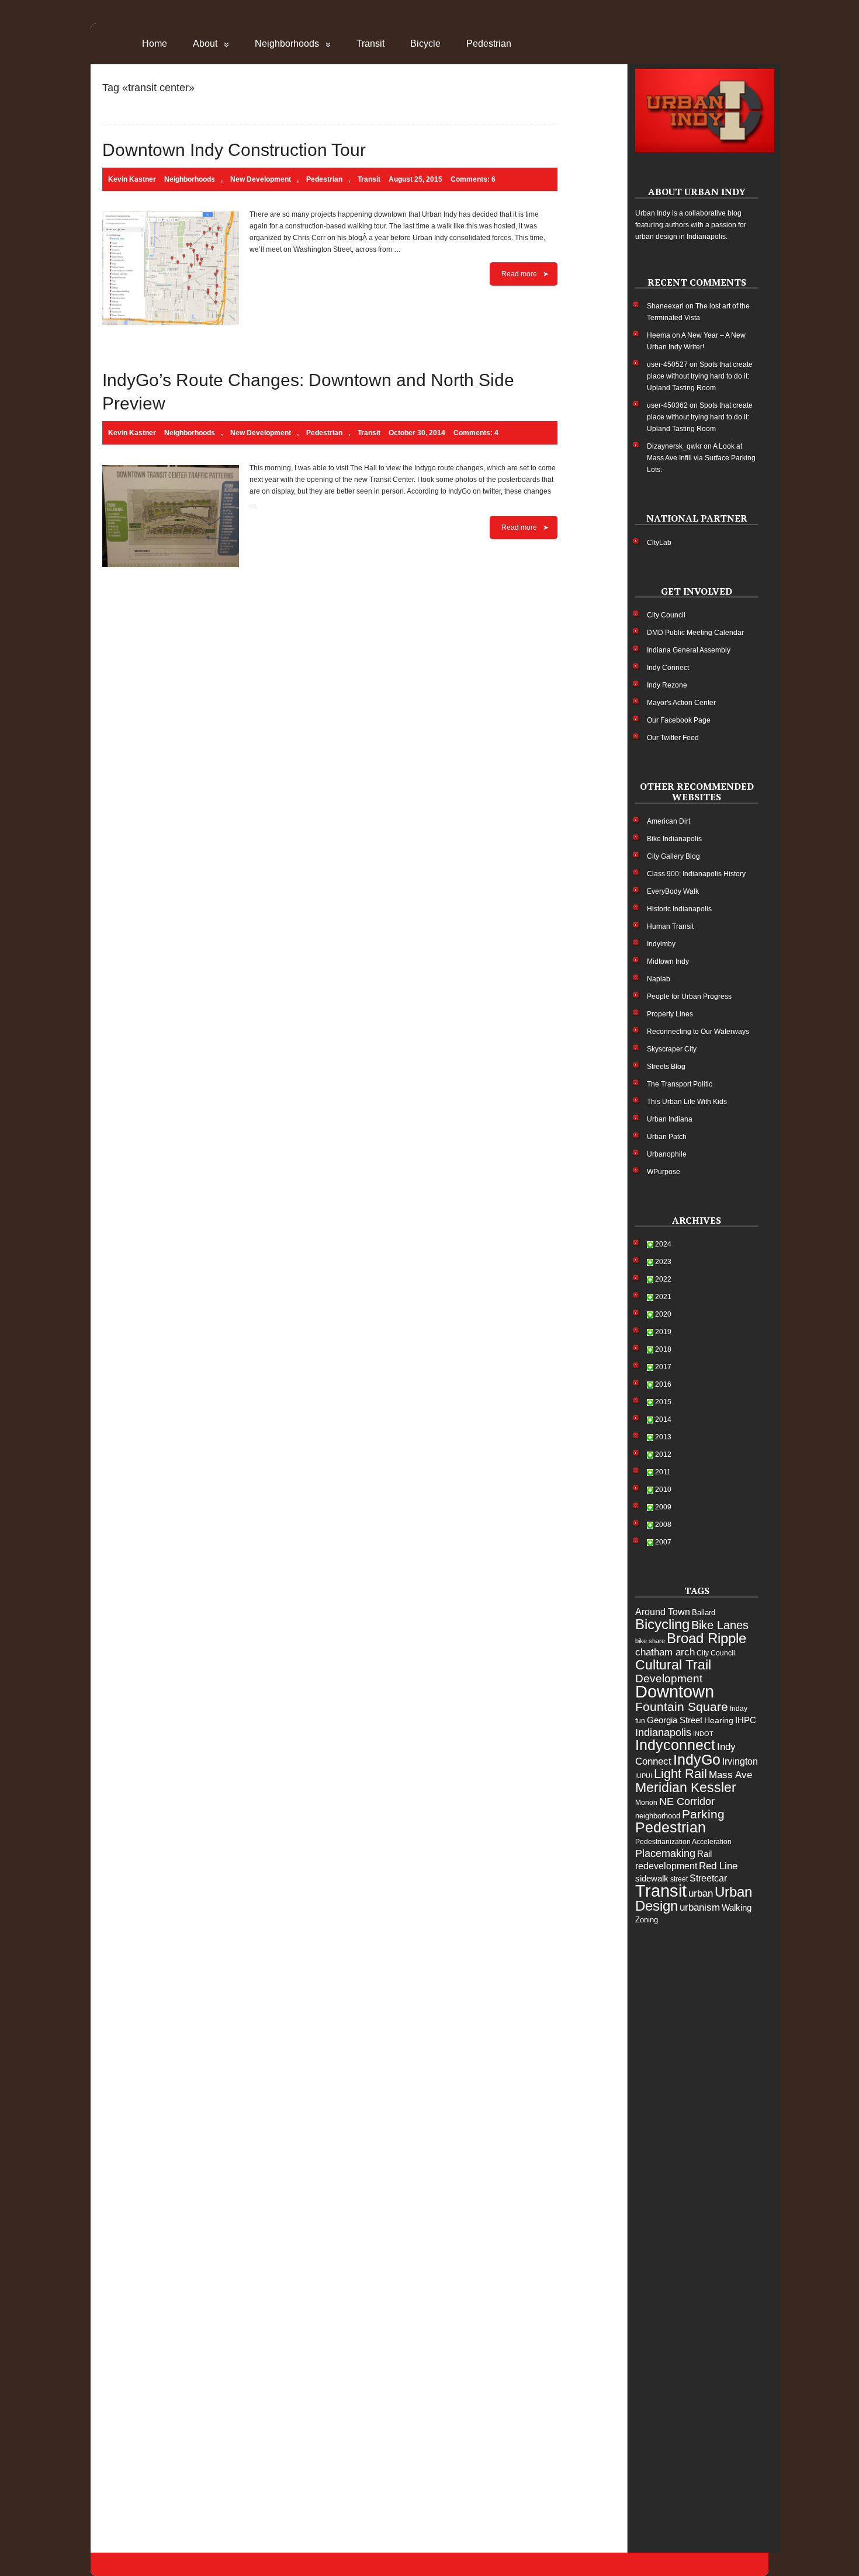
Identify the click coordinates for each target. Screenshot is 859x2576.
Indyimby (661, 944)
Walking (737, 1907)
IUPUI (644, 1776)
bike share (650, 1641)
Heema (659, 335)
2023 (663, 1262)
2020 (663, 1314)
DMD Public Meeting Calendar (695, 633)
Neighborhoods (287, 44)
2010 (663, 1490)
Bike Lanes (720, 1625)
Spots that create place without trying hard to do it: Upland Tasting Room (700, 376)
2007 (663, 1542)
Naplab (659, 979)
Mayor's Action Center (681, 703)
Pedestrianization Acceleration (683, 1842)
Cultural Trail (673, 1665)
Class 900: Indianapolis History (696, 874)
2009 (663, 1507)
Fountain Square (682, 1707)
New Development (261, 179)
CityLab (659, 543)
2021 (663, 1297)
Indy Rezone (667, 685)
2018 (663, 1349)
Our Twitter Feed (673, 738)
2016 (663, 1384)
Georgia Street (675, 1720)
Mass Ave (730, 1775)
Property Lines (670, 1014)
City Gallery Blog (673, 856)
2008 (663, 1525)
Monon (646, 1803)
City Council (666, 615)
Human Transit (670, 926)
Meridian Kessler (686, 1787)
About (205, 44)
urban (701, 1893)
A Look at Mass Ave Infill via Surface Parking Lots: (701, 458)
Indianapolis (663, 1733)
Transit (370, 44)
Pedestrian (489, 44)
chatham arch (665, 1652)
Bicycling (662, 1624)
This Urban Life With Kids (687, 1102)
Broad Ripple (706, 1638)
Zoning (647, 1920)
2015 (663, 1402)
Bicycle (425, 44)
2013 (663, 1437)
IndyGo (697, 1759)
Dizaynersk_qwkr (674, 446)
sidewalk (652, 1878)
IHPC (746, 1720)
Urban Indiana (670, 1119)
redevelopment (666, 1866)
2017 (663, 1367)
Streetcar (708, 1878)
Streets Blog (666, 1067)
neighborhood (658, 1816)
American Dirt (669, 821)
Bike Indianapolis (674, 839)
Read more (519, 274)
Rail (704, 1854)
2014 (663, 1419)
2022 (663, 1279)
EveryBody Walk (673, 891)
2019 (663, 1332)
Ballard (704, 1612)
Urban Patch (667, 1137)
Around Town (663, 1612)
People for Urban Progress (689, 997)
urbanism (700, 1907)
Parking (703, 1814)
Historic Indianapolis (679, 909)
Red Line (718, 1866)
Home (155, 44)
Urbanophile (667, 1154)
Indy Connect (668, 668)
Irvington (740, 1761)
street (679, 1879)
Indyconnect (675, 1745)
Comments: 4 (476, 433)
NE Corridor (687, 1801)
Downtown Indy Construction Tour (234, 150)
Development (669, 1678)
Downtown (675, 1692)
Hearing (719, 1720)
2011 (663, 1472)
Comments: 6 (473, 179)
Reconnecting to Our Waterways (698, 1032)
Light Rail (680, 1774)
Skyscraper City (672, 1049)
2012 (663, 1454)
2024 (663, 1244)
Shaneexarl (665, 306)
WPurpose (664, 1172)
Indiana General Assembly (689, 650)
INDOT (703, 1734)
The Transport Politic (680, 1084)
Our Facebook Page (679, 720)
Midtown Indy (668, 961)
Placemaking (665, 1853)
